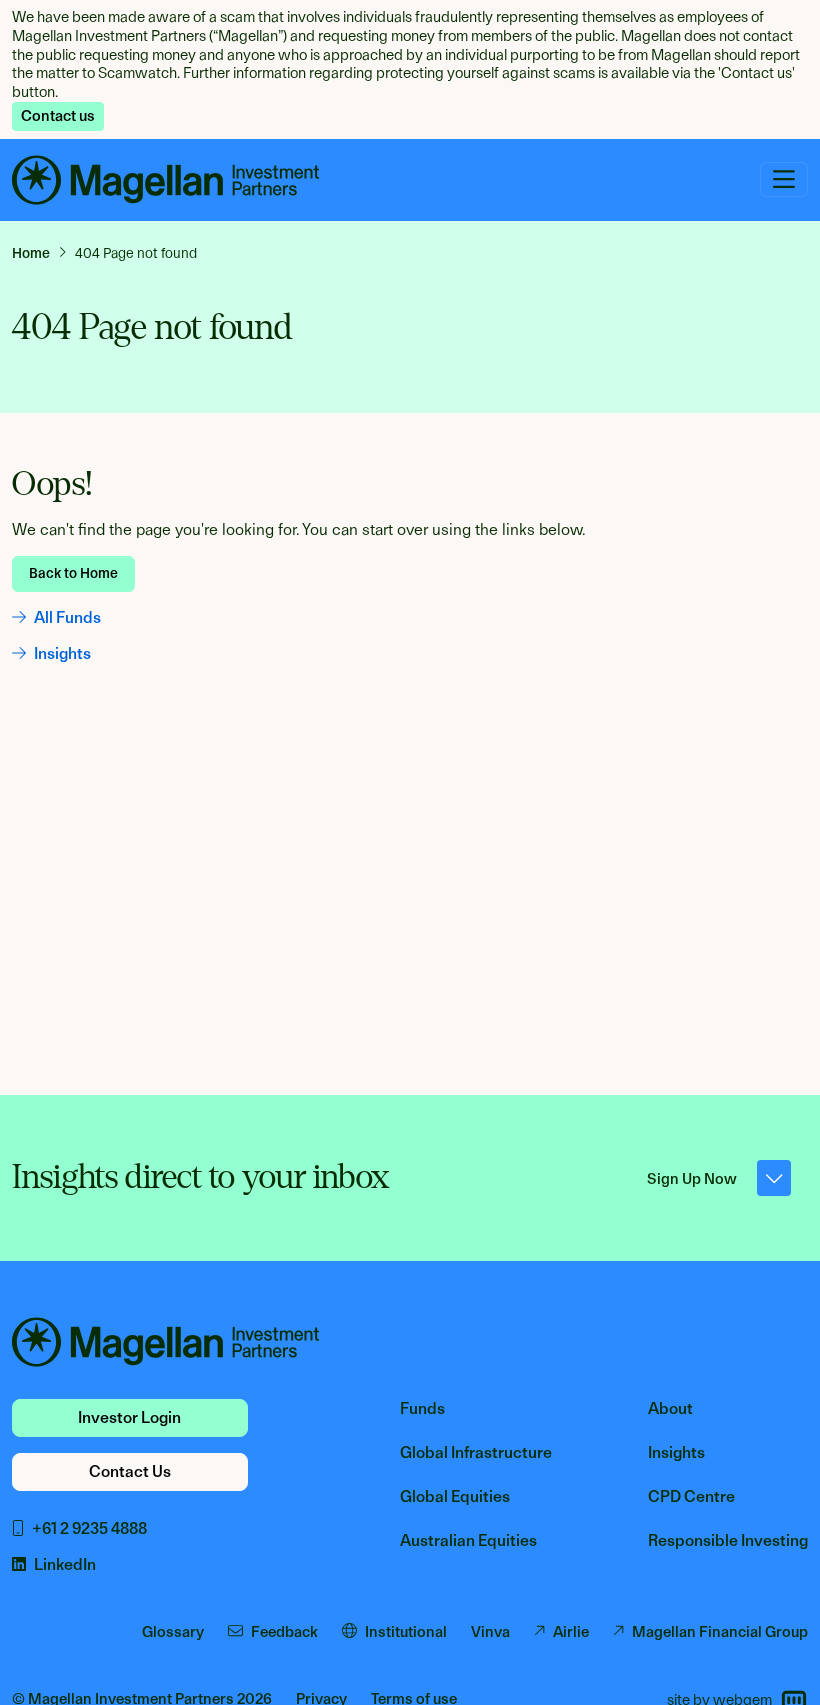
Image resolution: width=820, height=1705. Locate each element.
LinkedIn (65, 1564)
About (670, 1408)
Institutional (406, 1632)
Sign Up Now (692, 1179)
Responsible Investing (728, 1540)
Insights (62, 653)
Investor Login (129, 1417)
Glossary (173, 1632)
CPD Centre (691, 1496)
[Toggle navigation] (784, 179)
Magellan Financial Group (720, 1632)
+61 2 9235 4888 (89, 1528)
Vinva (490, 1632)
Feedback (284, 1632)
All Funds (67, 617)
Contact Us (130, 1471)
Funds (422, 1408)
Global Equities (455, 1496)
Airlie (571, 1632)
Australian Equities (468, 1540)
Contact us (58, 116)
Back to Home (73, 573)
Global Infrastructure (476, 1452)
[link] (39, 253)
